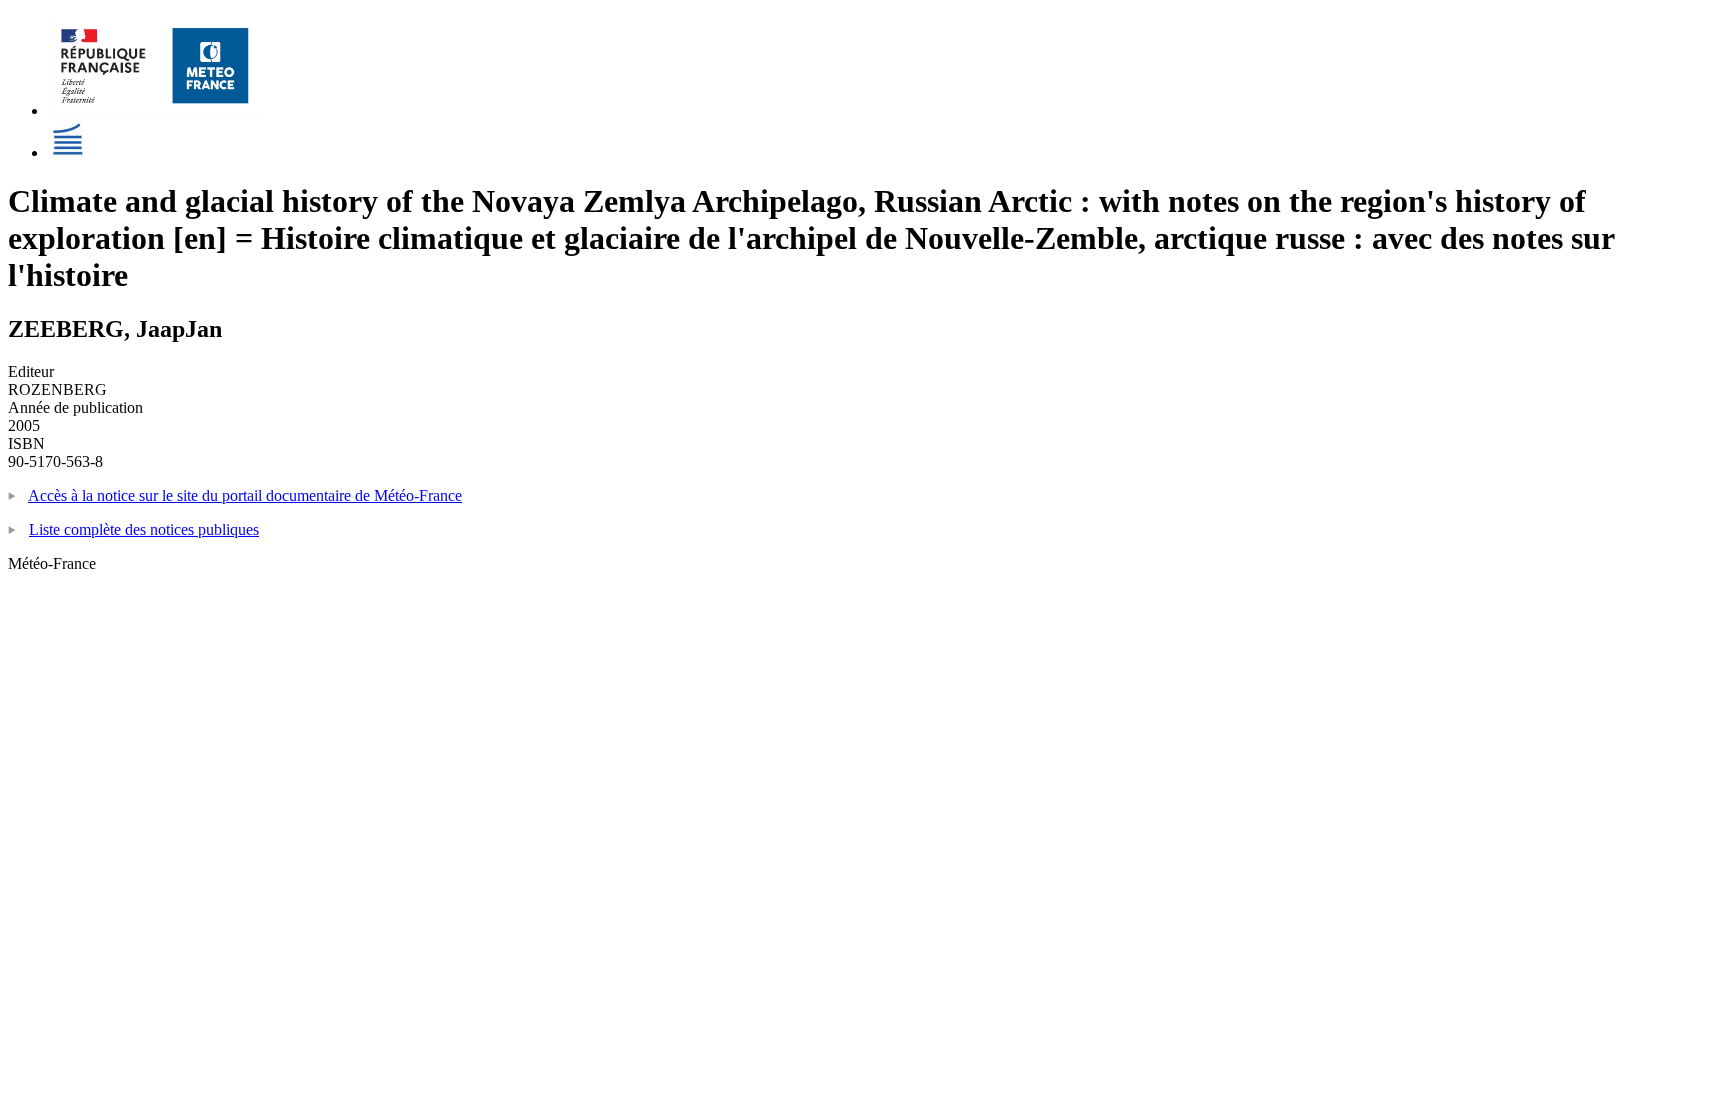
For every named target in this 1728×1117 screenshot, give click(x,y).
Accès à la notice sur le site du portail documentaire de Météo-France (245, 495)
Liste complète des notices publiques (144, 529)
